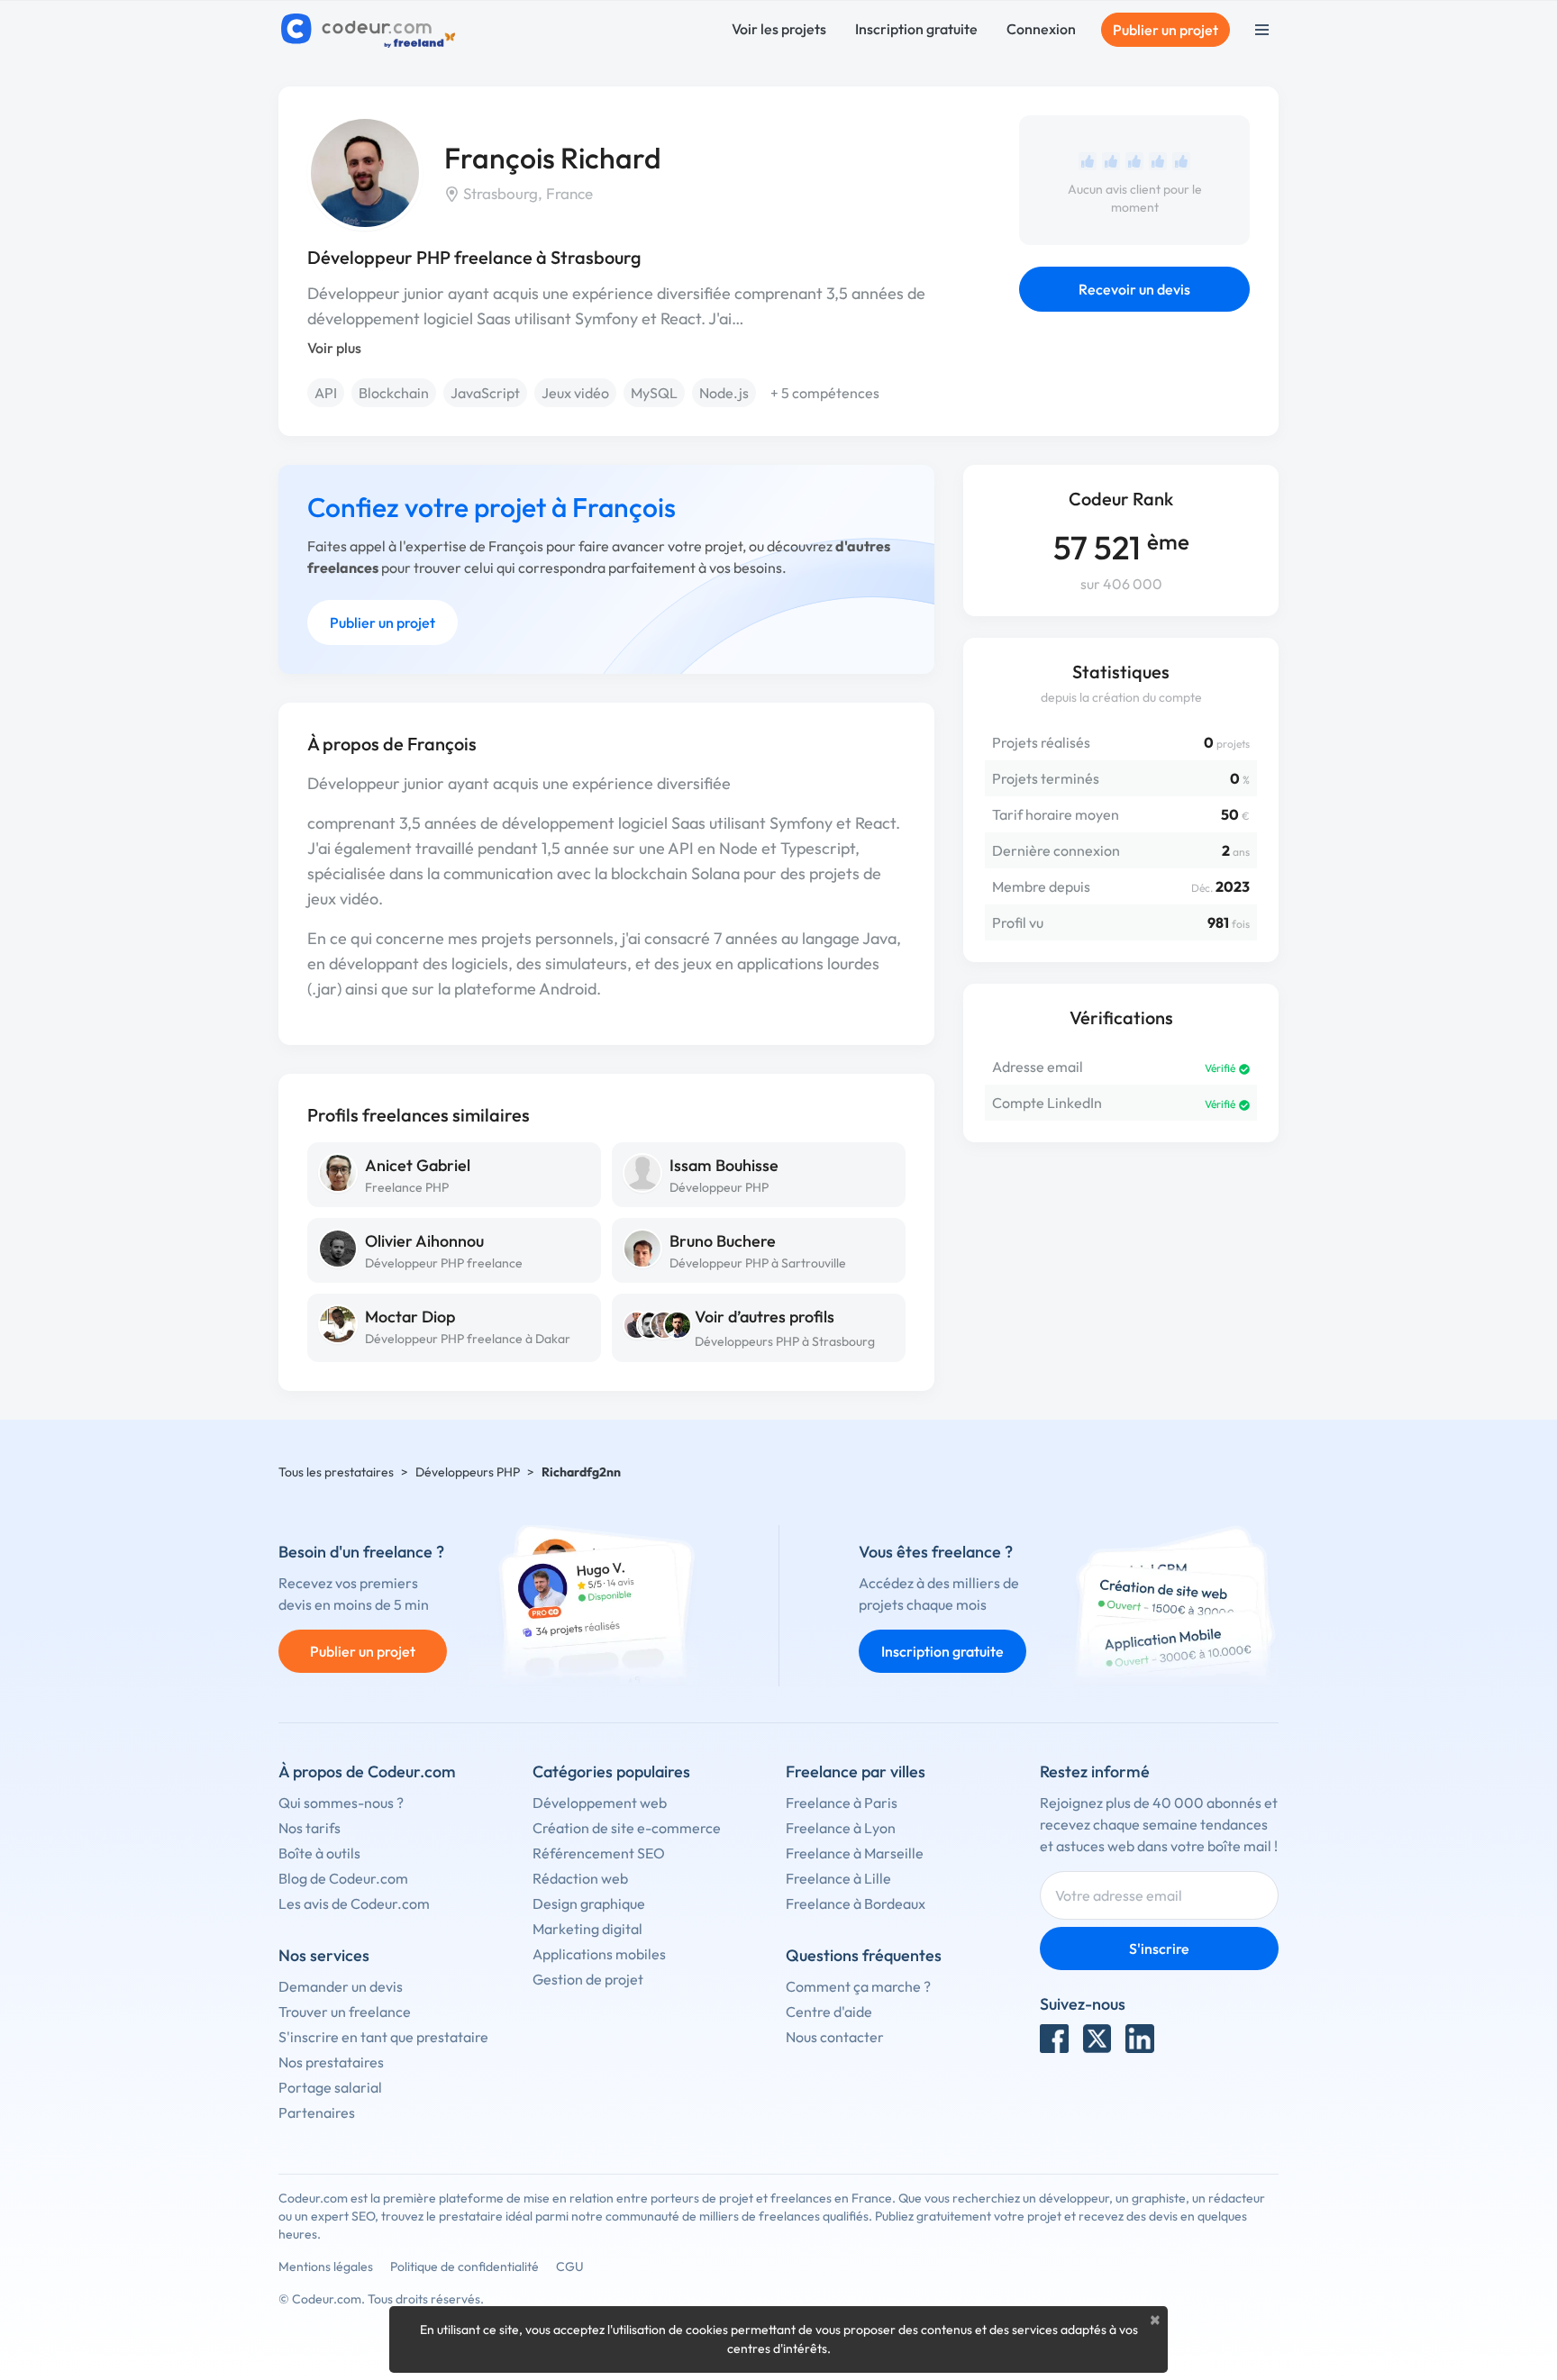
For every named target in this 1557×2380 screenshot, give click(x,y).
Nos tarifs (310, 1828)
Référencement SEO (599, 1853)
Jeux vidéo (575, 393)
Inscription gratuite (916, 29)
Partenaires (317, 2112)
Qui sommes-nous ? (341, 1803)
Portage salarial (330, 2087)
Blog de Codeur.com (343, 1878)
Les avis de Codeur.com (354, 1903)
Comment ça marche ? (858, 1986)
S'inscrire (1159, 1949)
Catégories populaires (611, 1771)
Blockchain (394, 393)
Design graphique (589, 1903)
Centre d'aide (829, 2012)
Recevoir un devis (1134, 289)
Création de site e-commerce (627, 1828)
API (326, 393)
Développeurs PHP (468, 1472)
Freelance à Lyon (841, 1828)
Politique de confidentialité (464, 2266)
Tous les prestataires (336, 1472)
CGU (570, 2266)
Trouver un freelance (345, 2012)
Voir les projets (779, 29)
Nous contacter (835, 2037)
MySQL (654, 393)
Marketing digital (587, 1929)
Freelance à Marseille (855, 1853)
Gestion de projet (588, 1979)
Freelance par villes (856, 1771)
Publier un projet (1165, 30)
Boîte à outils (319, 1853)
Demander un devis (341, 1986)
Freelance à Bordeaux (856, 1903)
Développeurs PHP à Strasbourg (785, 1341)
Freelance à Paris (842, 1803)
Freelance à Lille (838, 1878)
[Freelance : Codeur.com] (371, 30)
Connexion (1041, 29)
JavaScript (485, 393)
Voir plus (334, 348)
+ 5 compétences (825, 393)
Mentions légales (326, 2266)
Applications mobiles (599, 1954)
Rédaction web (580, 1878)
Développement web (600, 1803)
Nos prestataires (331, 2062)
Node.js (724, 393)
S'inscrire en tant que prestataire (383, 2037)
